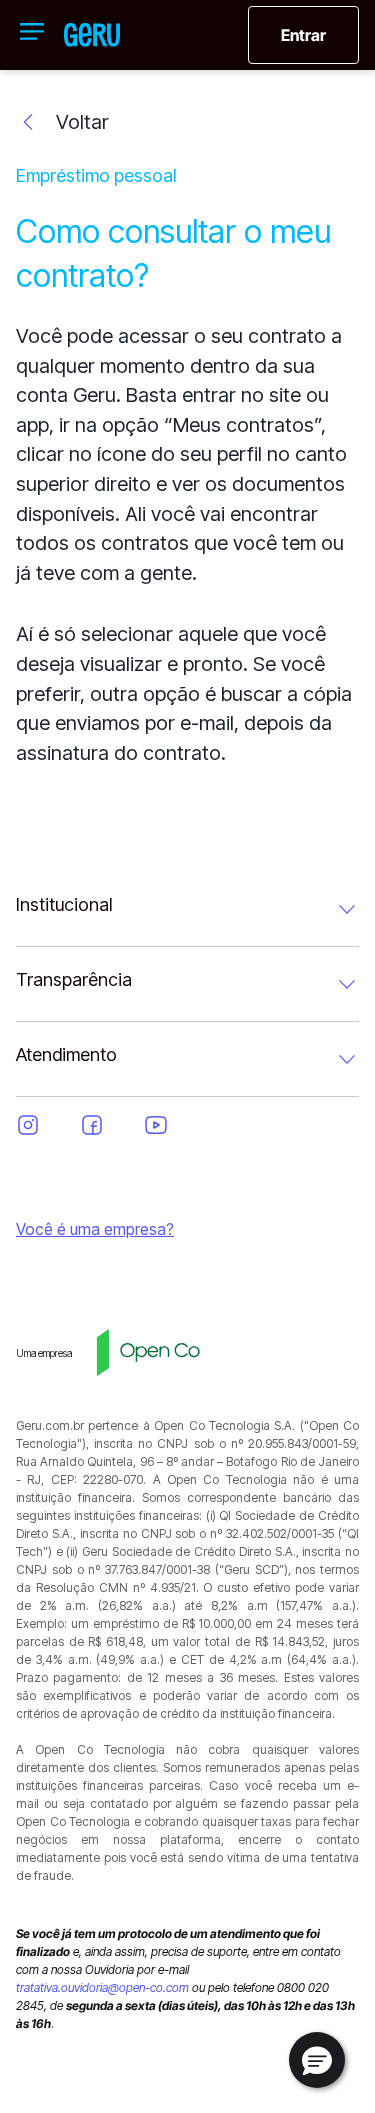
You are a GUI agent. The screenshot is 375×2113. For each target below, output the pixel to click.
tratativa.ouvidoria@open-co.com (102, 1987)
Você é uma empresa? (95, 1229)
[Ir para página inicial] (92, 35)
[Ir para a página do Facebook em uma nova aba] (104, 1125)
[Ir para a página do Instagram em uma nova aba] (40, 1125)
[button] (317, 2060)
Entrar (303, 35)
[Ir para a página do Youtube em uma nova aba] (168, 1125)
